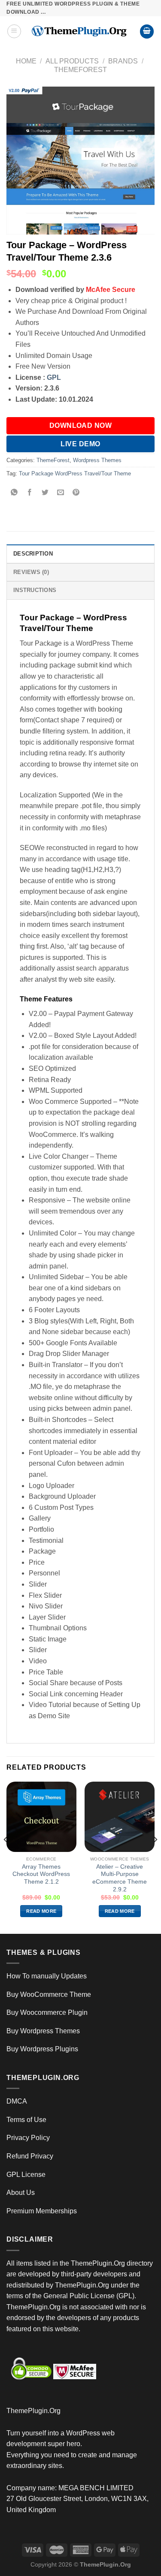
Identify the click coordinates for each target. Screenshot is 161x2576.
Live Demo (80, 444)
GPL (54, 377)
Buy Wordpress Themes (43, 2031)
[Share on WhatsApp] (14, 493)
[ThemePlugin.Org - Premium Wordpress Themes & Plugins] (80, 31)
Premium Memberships (42, 2211)
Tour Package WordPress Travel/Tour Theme (75, 473)
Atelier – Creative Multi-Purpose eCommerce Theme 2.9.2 (120, 1878)
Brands (123, 61)
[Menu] (14, 31)
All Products (72, 61)
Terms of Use (26, 2120)
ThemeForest (80, 70)
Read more (41, 1911)
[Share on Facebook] (30, 493)
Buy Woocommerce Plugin (47, 2012)
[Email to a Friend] (61, 493)
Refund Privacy (30, 2156)
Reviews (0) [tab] (31, 572)
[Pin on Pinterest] (76, 493)
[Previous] (6, 1857)
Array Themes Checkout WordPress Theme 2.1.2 (41, 1874)
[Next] (155, 1857)
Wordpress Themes (97, 460)
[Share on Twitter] (45, 493)
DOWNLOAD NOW (81, 425)
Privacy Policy (28, 2138)
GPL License (26, 2175)
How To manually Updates (47, 1976)
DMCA (17, 2101)
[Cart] (147, 32)
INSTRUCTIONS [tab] (35, 590)
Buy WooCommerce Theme (49, 1994)
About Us (21, 2193)
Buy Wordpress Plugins (42, 2049)
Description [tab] (33, 554)
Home (26, 61)
